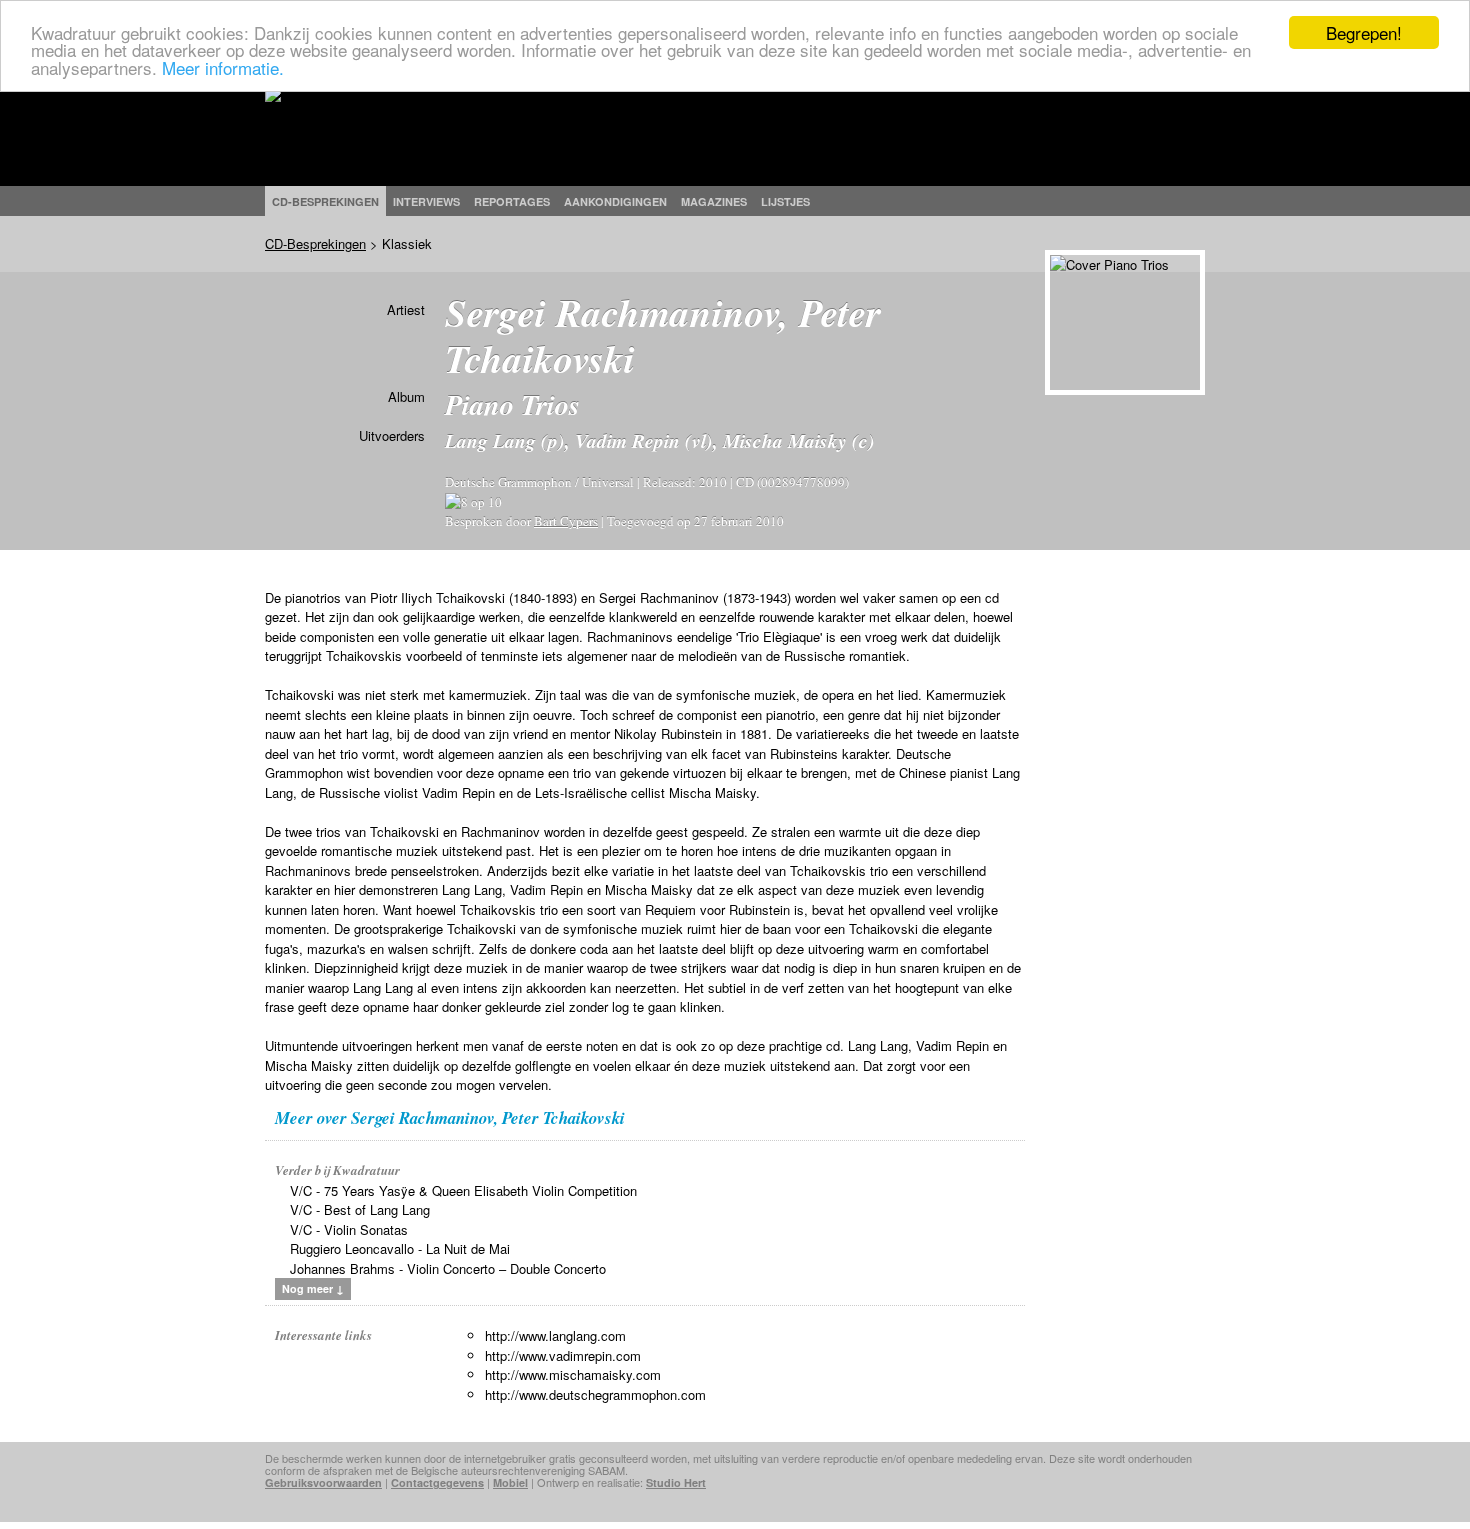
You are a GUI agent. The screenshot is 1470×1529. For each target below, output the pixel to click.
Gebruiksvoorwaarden (323, 1482)
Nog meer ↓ (313, 1288)
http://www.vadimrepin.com (563, 1355)
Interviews (426, 201)
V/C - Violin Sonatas (349, 1229)
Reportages (512, 201)
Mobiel (510, 1482)
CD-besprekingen (325, 201)
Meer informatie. (223, 67)
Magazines (714, 201)
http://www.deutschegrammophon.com (595, 1394)
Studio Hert (676, 1482)
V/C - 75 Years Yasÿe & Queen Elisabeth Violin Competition (463, 1190)
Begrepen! (1364, 32)
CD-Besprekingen (315, 243)
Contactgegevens (437, 1482)
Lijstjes (785, 201)
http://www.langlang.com (555, 1335)
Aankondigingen (615, 201)
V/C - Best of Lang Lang (360, 1209)
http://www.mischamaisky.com (573, 1374)
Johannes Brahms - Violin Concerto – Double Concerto (448, 1268)
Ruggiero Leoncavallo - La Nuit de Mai (400, 1248)
